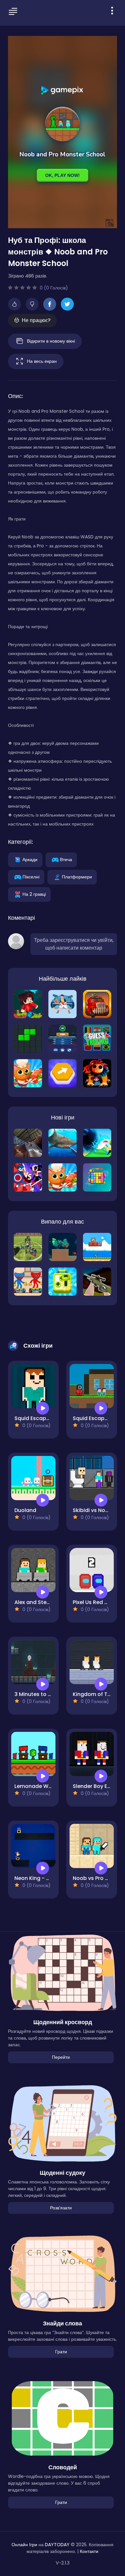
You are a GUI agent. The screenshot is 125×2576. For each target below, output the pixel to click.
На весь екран (42, 361)
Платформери (77, 877)
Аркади (30, 859)
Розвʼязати (61, 2208)
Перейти (61, 2057)
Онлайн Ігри (24, 2545)
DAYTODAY (57, 2545)
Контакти (89, 2551)
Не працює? (36, 320)
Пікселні (31, 877)
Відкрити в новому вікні (51, 341)
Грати (61, 2352)
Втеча (66, 859)
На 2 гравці (34, 894)
